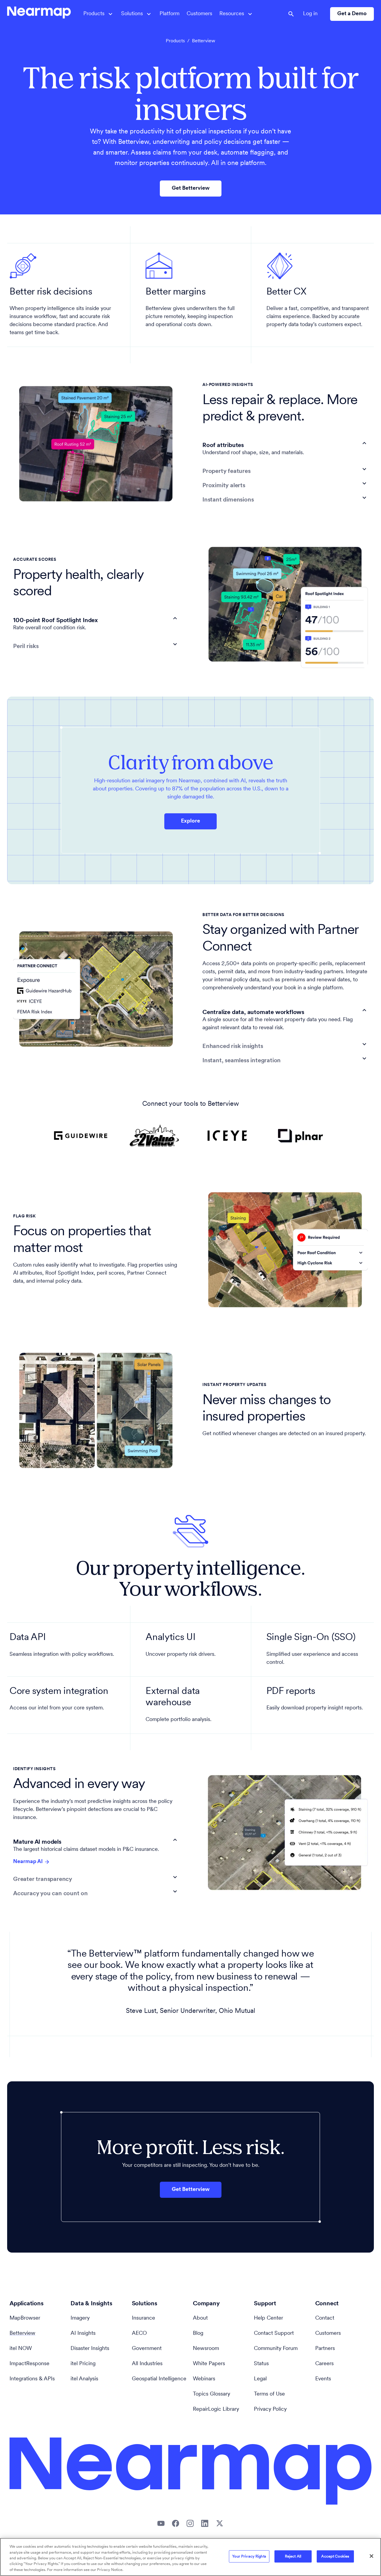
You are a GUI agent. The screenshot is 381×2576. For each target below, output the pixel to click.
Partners (325, 2349)
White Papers (209, 2364)
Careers (324, 2364)
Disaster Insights (90, 2349)
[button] (285, 443)
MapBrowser (25, 2318)
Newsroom (206, 2349)
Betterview (22, 2334)
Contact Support (274, 2334)
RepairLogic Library (216, 2410)
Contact (325, 2318)
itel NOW (21, 2349)
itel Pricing (83, 2364)
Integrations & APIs (32, 2379)
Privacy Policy (270, 2410)
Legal (260, 2379)
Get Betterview (191, 189)
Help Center (268, 2318)
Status (261, 2364)
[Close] (371, 2556)
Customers (199, 14)
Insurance (143, 2318)
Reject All (293, 2556)
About (200, 2318)
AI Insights (83, 2334)
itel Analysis (84, 2379)
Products (175, 41)
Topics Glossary (211, 2394)
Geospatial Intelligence (159, 2379)
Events (323, 2379)
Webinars (204, 2379)
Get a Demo (352, 14)
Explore (190, 821)
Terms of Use (269, 2394)
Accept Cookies (335, 2556)
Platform (170, 14)
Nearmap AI (28, 1862)
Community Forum (276, 2349)
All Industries (147, 2364)
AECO (139, 2334)
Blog (198, 2334)
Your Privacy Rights (249, 2556)
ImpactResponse (29, 2364)
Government (147, 2349)
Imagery (80, 2318)
